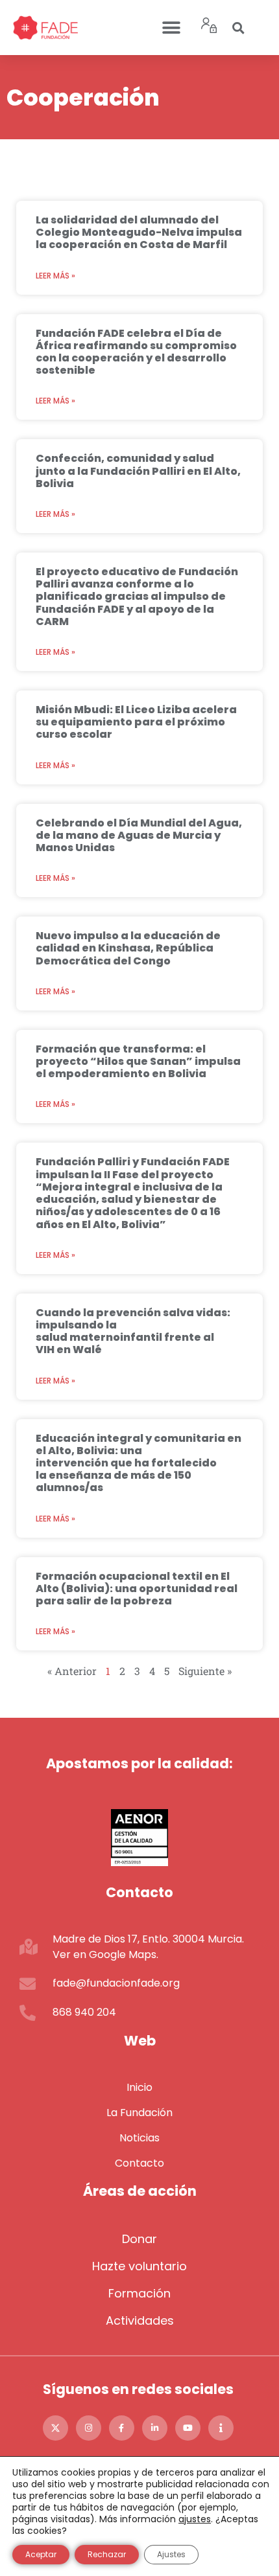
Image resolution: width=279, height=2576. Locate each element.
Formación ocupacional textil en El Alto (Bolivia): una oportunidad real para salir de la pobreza (137, 1589)
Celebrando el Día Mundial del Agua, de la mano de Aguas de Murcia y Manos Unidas (139, 835)
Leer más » (55, 276)
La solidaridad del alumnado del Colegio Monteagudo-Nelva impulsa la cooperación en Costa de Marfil (139, 232)
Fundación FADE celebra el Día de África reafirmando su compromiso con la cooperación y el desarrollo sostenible (136, 352)
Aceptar (41, 2554)
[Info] (221, 2428)
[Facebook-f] (122, 2428)
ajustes (195, 2519)
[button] (171, 28)
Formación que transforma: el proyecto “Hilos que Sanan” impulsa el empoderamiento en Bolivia (138, 1061)
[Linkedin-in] (155, 2428)
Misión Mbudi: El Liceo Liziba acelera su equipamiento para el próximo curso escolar (136, 722)
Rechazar (107, 2554)
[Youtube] (188, 2428)
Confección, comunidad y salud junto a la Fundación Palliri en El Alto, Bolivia (138, 471)
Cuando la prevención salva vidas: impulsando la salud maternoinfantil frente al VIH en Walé (133, 1331)
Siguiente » (205, 1671)
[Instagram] (89, 2428)
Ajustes (171, 2554)
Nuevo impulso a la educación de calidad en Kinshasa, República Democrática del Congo (128, 948)
